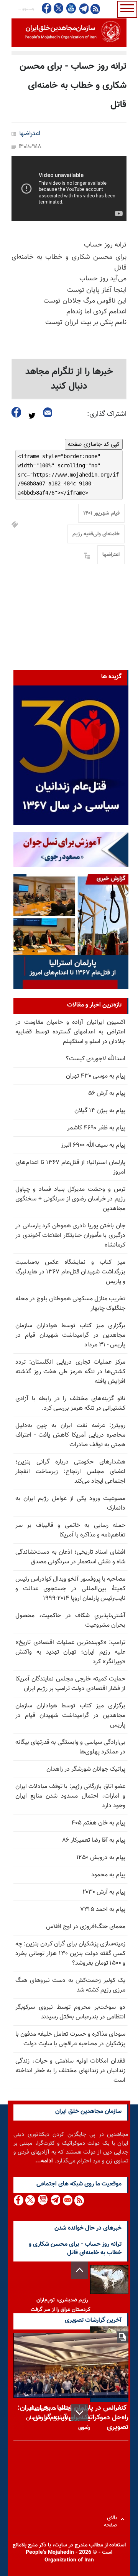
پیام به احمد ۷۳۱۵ (103, 1910)
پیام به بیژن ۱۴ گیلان (100, 1111)
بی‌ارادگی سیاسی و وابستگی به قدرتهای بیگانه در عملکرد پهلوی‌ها (70, 1747)
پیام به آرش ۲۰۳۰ (104, 1892)
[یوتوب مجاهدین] (71, 8)
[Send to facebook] (16, 412)
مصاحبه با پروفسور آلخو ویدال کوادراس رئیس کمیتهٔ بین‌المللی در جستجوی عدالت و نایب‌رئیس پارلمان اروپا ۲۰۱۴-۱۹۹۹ (70, 1589)
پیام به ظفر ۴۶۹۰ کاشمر (96, 1128)
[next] (80, 2413)
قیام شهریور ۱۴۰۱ (101, 513)
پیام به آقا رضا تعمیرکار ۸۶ (94, 1840)
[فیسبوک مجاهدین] (47, 8)
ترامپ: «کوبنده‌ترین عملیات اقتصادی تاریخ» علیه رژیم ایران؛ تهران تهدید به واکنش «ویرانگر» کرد (70, 1652)
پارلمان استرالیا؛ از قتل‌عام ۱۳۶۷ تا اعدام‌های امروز (70, 1167)
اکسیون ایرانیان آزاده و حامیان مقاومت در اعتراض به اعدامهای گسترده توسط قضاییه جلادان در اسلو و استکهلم (70, 1032)
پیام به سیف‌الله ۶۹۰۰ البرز (93, 1145)
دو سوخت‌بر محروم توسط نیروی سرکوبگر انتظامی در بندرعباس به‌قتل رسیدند (70, 2012)
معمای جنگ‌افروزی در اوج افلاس (86, 1927)
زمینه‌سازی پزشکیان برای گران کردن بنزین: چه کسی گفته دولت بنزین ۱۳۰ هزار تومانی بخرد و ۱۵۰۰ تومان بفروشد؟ (70, 1954)
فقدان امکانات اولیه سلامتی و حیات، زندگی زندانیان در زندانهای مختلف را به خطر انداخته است (70, 2071)
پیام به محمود (108, 1875)
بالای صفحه (112, 2519)
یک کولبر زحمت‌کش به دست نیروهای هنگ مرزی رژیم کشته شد (70, 1985)
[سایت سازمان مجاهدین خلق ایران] (69, 33)
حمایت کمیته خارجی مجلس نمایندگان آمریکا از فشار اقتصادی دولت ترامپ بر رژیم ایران (70, 1684)
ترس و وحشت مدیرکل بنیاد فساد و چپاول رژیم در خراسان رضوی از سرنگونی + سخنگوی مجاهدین (70, 1199)
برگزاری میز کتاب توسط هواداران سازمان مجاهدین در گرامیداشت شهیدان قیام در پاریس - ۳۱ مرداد (70, 1335)
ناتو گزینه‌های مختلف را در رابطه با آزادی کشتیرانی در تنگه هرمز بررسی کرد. (70, 1404)
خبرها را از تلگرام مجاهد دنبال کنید (69, 379)
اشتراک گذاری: (107, 414)
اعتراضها (30, 134)
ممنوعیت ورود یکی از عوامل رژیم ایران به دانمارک (70, 1503)
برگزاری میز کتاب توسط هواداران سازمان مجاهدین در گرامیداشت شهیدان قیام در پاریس (70, 1716)
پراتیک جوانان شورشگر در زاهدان (86, 1769)
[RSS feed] (95, 9)
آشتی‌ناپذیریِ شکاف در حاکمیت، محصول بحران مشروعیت (70, 1621)
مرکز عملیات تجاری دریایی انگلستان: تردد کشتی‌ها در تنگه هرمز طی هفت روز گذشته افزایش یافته (70, 1372)
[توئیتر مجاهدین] (59, 8)
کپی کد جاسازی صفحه (94, 444)
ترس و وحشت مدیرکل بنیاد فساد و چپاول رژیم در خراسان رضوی (58, 2418)
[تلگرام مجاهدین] (83, 8)
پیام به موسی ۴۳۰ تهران (96, 1076)
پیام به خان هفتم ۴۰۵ (98, 1823)
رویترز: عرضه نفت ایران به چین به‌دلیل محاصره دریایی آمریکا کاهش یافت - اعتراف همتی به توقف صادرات (70, 1435)
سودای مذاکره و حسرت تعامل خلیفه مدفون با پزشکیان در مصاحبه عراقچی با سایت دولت (70, 2039)
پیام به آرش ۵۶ (107, 1093)
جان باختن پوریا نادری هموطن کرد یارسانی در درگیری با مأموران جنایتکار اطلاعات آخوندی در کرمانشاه (70, 1236)
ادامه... (44, 2161)
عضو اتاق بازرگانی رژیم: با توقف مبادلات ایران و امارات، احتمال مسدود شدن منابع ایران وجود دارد (70, 1796)
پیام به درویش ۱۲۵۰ (101, 1858)
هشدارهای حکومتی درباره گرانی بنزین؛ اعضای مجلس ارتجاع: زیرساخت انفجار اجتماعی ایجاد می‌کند (70, 1472)
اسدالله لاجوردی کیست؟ (96, 1059)
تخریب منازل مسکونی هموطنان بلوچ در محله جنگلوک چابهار (70, 1304)
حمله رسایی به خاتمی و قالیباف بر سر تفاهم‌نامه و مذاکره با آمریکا (70, 1530)
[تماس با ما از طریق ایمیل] (67, 2200)
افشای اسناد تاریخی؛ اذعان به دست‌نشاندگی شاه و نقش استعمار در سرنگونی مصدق (70, 1557)
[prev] (80, 2270)
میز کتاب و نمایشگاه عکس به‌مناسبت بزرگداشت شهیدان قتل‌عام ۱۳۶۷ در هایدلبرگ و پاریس (70, 1272)
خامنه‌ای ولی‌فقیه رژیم (96, 534)
